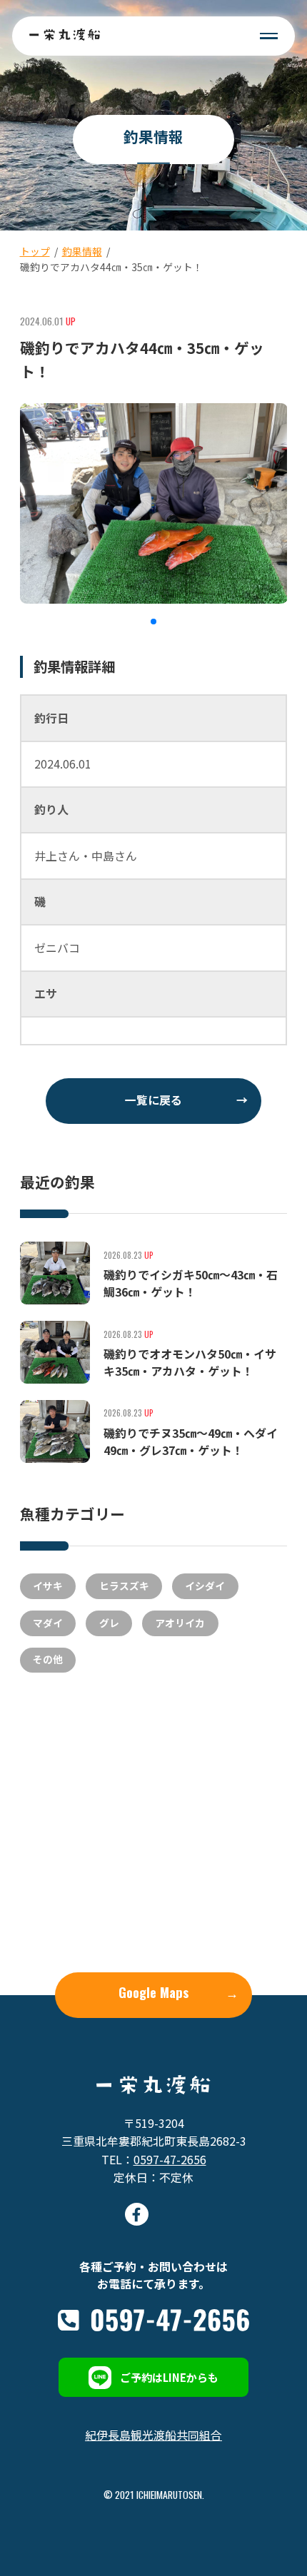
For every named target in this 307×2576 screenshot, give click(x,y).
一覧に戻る (186, 1100)
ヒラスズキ (124, 1586)
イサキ (48, 1586)
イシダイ (205, 1586)
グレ (109, 1623)
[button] (153, 622)
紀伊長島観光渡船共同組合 (153, 2435)
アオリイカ (180, 1623)
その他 (48, 1659)
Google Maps (178, 1992)
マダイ (48, 1623)
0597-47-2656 (170, 2160)
